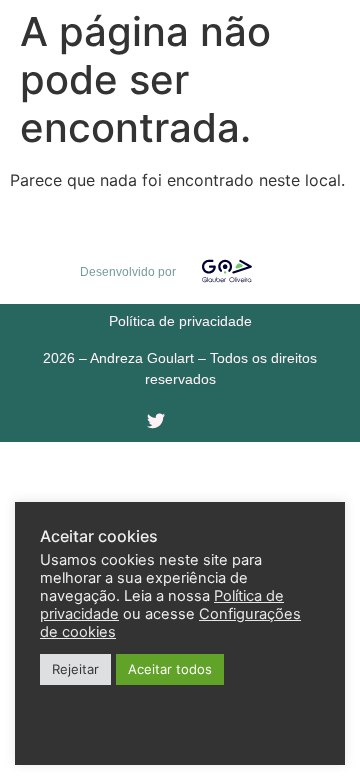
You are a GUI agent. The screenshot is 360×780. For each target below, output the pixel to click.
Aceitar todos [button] (170, 669)
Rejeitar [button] (75, 669)
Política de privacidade (180, 321)
